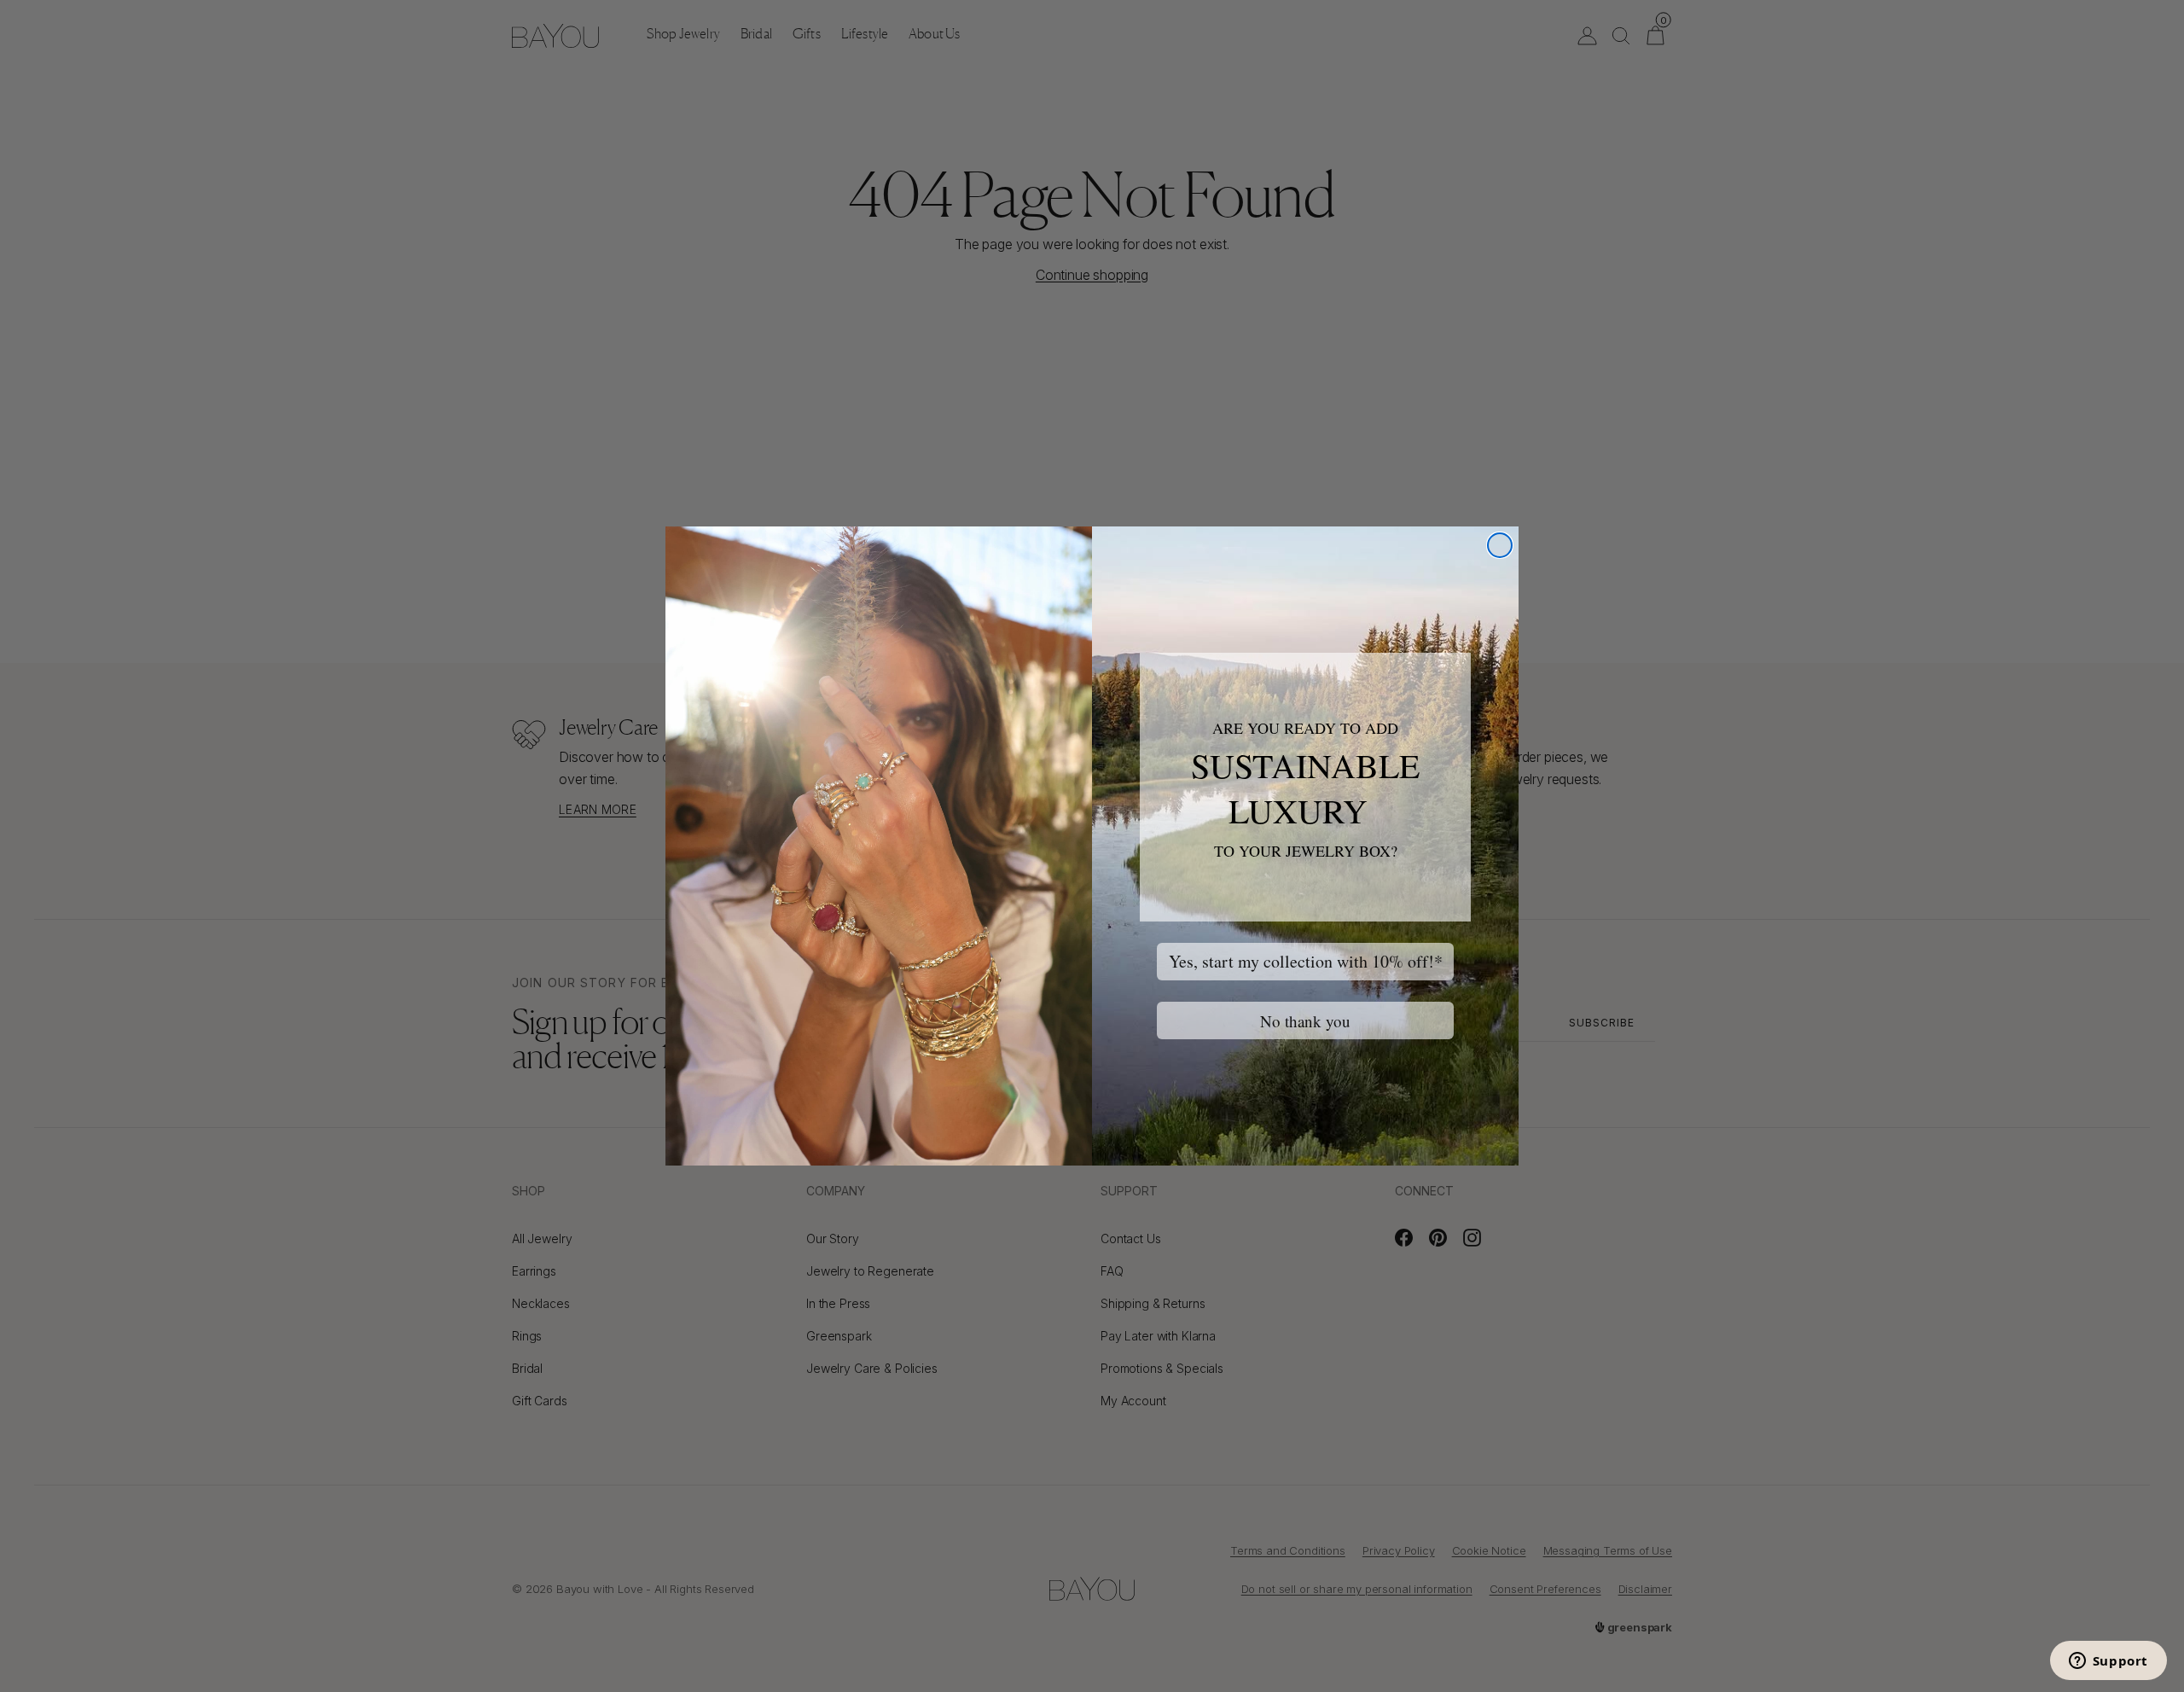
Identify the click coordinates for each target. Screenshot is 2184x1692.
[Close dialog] (1500, 545)
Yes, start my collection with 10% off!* (1306, 961)
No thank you (1305, 1021)
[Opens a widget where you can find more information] (2108, 1662)
